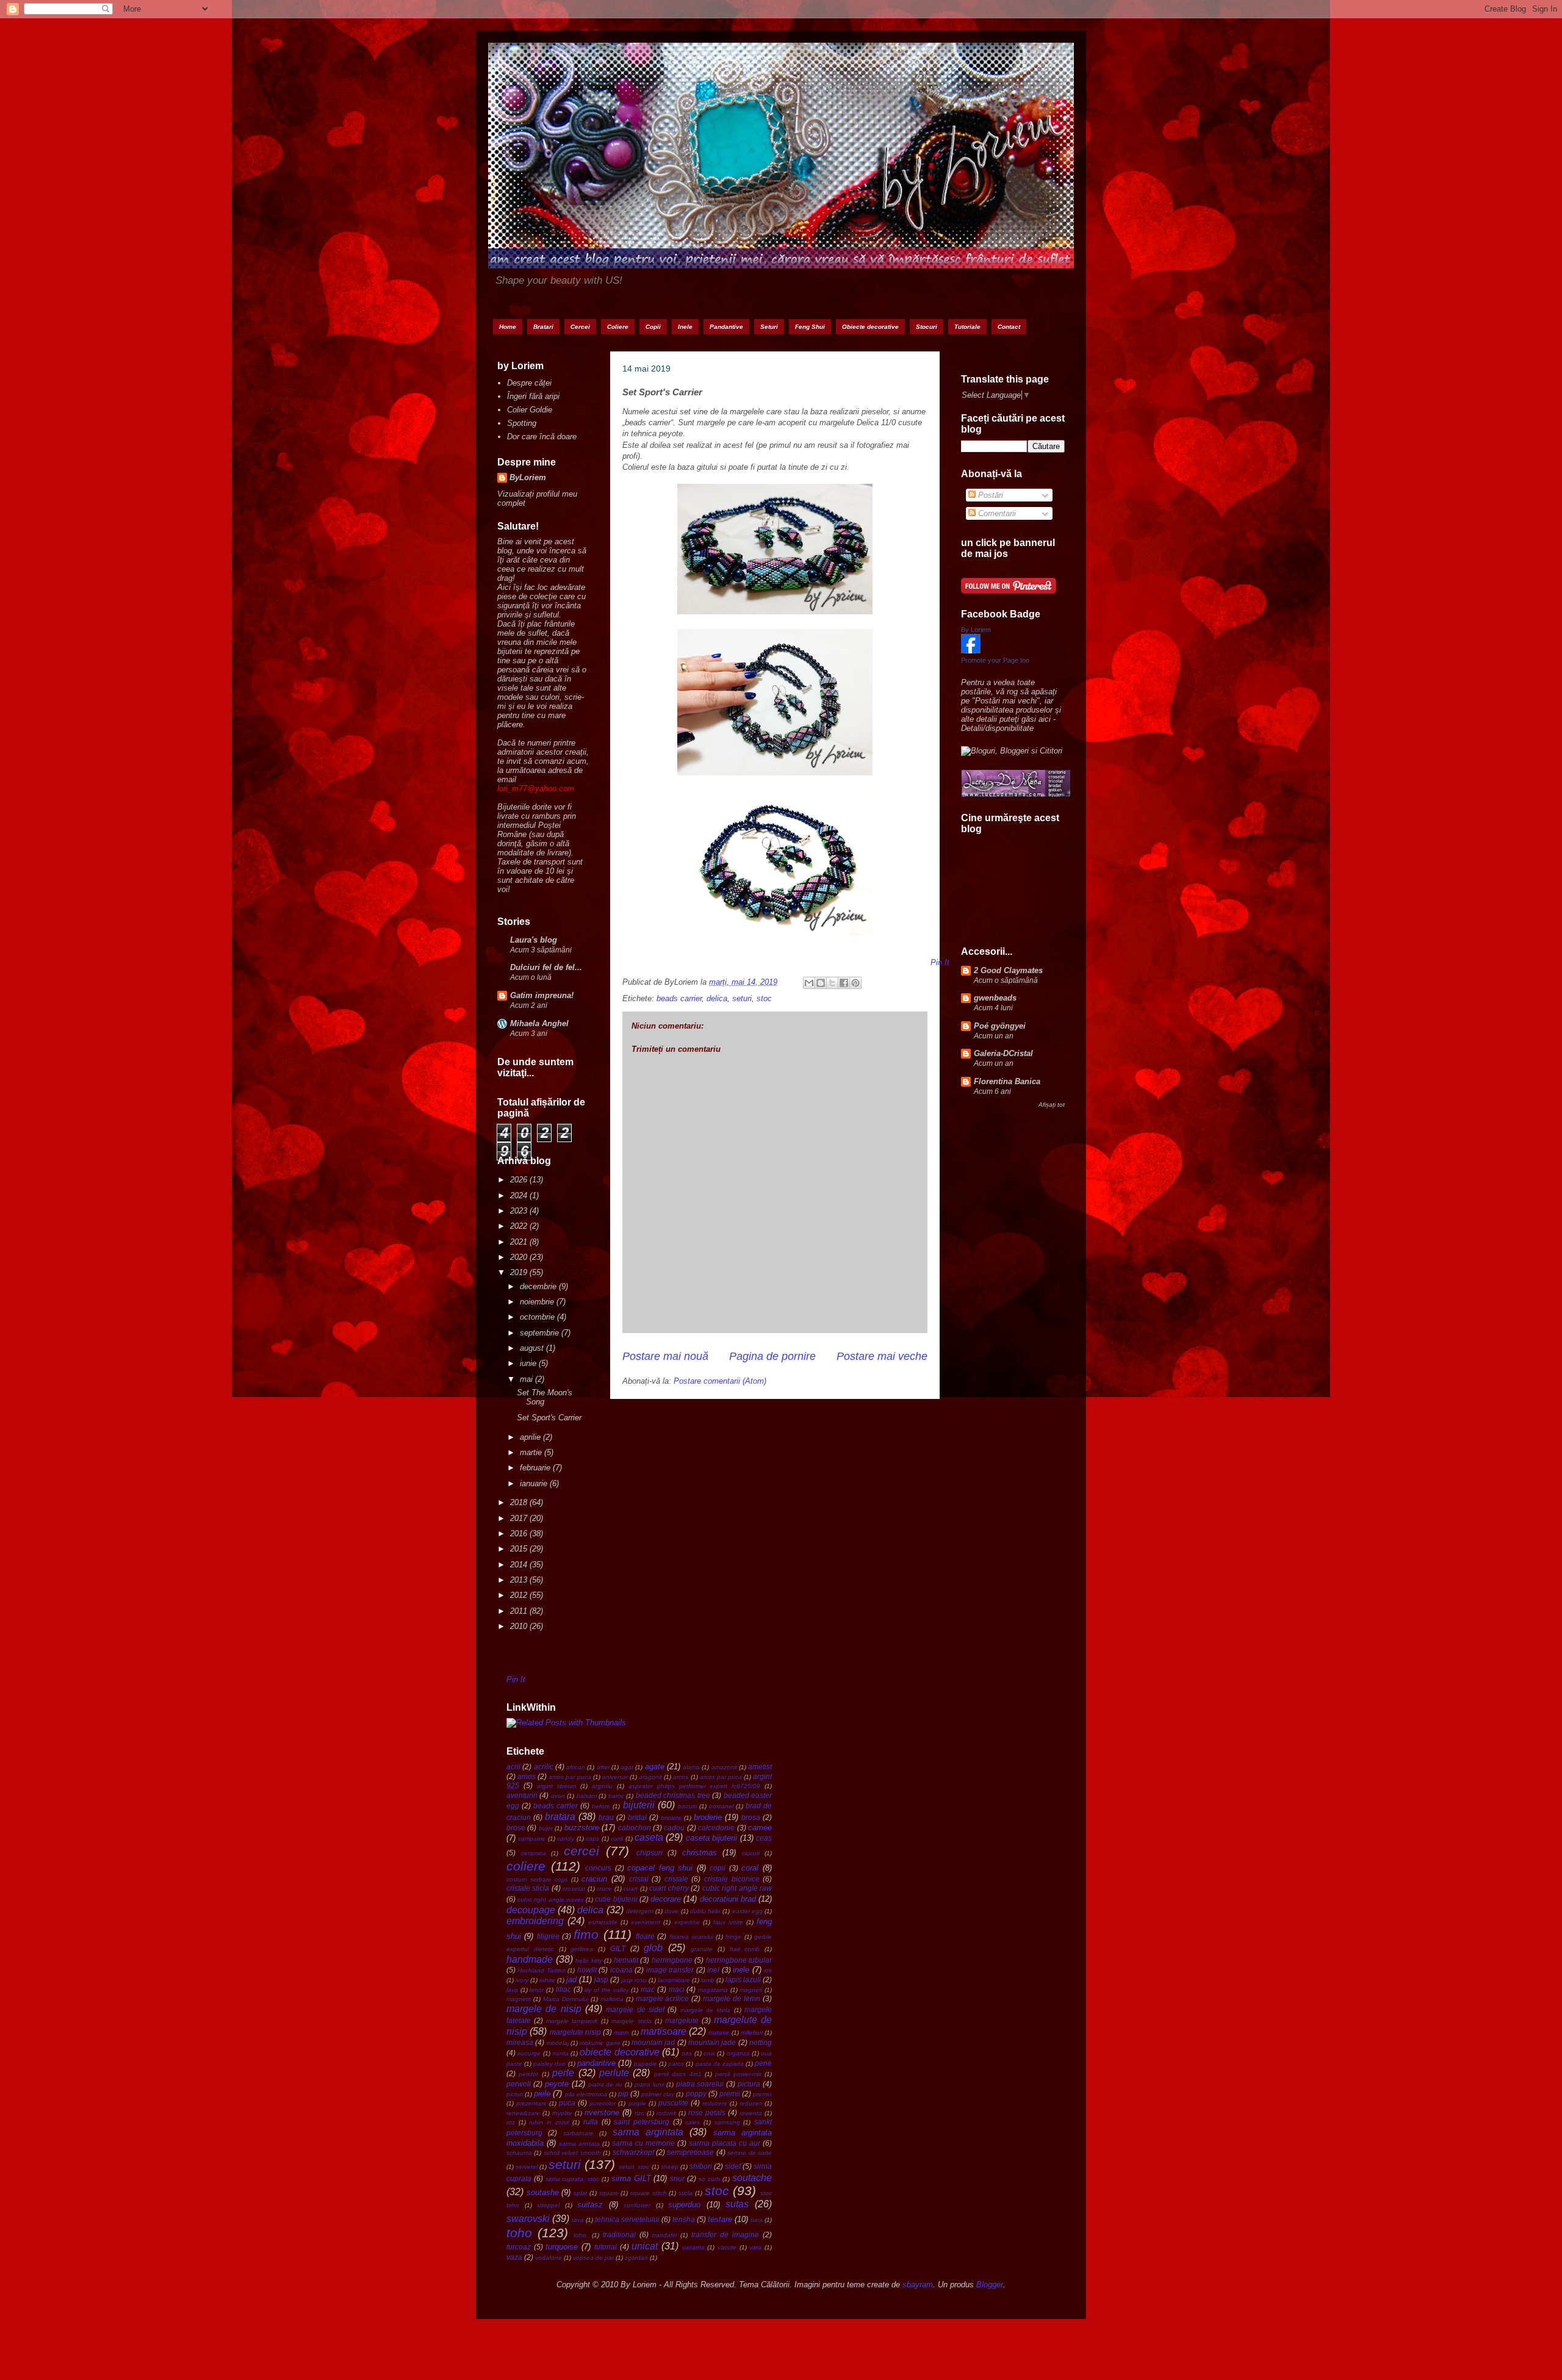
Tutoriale (967, 327)
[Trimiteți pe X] (832, 983)
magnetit (519, 1999)
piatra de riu (606, 2084)
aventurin (522, 1795)
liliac (563, 1989)
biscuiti (687, 1806)
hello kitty (589, 1961)
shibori (701, 2166)
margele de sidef (635, 2009)
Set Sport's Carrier (549, 1418)
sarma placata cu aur (725, 2143)
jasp (601, 1979)
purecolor (603, 2103)
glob (653, 1948)
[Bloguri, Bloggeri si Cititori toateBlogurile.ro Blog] (1012, 751)
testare (720, 2219)
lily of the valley (606, 1990)
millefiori (752, 2033)
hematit (626, 1960)
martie (532, 1452)
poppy (696, 2094)
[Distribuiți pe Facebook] (844, 983)
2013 (520, 1580)
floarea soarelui (691, 1937)
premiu (762, 2094)
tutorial (606, 2247)
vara (755, 2247)
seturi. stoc (634, 2167)
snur (677, 2178)
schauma (519, 2153)
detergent (640, 1911)
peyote (557, 2084)
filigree (548, 1936)
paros (676, 2064)
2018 (520, 1502)
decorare (666, 1899)
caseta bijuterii (711, 1838)
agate (655, 1767)
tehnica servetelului (627, 2219)
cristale (676, 1879)
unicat (645, 2246)
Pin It (516, 1679)
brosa (751, 1817)
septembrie (541, 1333)
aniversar (615, 1777)
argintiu (602, 1786)
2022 (520, 1226)
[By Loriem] (971, 651)
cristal (639, 1879)
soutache (752, 2178)
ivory (522, 1980)
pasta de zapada (720, 2064)
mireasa (520, 2042)
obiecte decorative (619, 2052)
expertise (687, 1922)
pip (623, 2094)
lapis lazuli (743, 1979)
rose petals (707, 2112)
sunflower (637, 2205)
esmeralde (603, 1922)
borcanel (721, 1806)
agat (627, 1767)
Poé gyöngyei (1000, 1026)
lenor (537, 1990)
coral (750, 1868)
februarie (536, 1468)
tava (578, 2220)
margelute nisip (575, 2032)
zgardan (636, 2258)
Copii (653, 327)
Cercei (580, 327)
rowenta (751, 2113)
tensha (684, 2219)
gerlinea (582, 1949)
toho (519, 2233)
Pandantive (726, 327)
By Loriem (976, 630)
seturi (742, 998)
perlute (614, 2073)
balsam (587, 1796)
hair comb (745, 1949)
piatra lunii (649, 2084)
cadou (674, 1828)
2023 (520, 1211)
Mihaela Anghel (539, 1023)
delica (717, 998)
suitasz (590, 2205)
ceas (764, 1838)
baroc (616, 1796)
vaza (514, 2257)
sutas (737, 2204)
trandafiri (664, 2235)
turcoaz (519, 2247)
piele (542, 2094)
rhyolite (562, 2113)
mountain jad (653, 2042)
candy (566, 1839)
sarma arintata (579, 2144)
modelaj (558, 2043)
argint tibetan (557, 1786)
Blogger (990, 2285)
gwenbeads (995, 998)
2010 (520, 1626)
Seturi (769, 327)
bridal (637, 1817)
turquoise (562, 2247)
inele (741, 1970)
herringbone (672, 1960)
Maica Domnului (566, 1999)
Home (508, 327)
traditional (619, 2234)
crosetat (574, 1889)
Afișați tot (1052, 1105)
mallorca (612, 1999)
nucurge (529, 2053)
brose (516, 1828)
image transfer (670, 1970)
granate (702, 1949)
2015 (520, 1549)
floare (645, 1936)
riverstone (602, 2112)
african (576, 1767)
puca (567, 2103)
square (609, 2193)
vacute (727, 2247)
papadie (646, 2064)
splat (580, 2193)
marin (621, 2033)
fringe (733, 1937)
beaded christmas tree (673, 1795)
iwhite (547, 1980)
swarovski (528, 2219)
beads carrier (679, 998)
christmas (700, 1853)
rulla (591, 2122)
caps (592, 1839)
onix (709, 2053)
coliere (526, 1866)
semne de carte (750, 2153)
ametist (760, 1767)
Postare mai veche (882, 1356)
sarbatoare (578, 2133)
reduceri (751, 2103)
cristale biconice (732, 1879)
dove (671, 1911)
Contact (1009, 327)
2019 (520, 1272)
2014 (520, 1565)
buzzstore (582, 1828)
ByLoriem (528, 477)
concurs (598, 1868)
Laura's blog (534, 940)
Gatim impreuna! (542, 995)
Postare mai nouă (665, 1356)
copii (718, 1868)
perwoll (519, 2084)
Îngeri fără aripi (533, 396)
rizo (639, 2113)
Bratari (543, 327)
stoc (764, 998)
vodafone (549, 2258)
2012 (520, 1595)
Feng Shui (810, 327)
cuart (631, 1889)
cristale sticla (528, 1888)
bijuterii (639, 1805)
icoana (621, 1970)
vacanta (693, 2247)
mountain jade (712, 2042)
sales (693, 2122)
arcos (681, 1777)
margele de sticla (706, 2010)
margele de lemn (732, 1998)
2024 (520, 1195)
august (533, 1348)
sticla (686, 2193)
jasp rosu (634, 1980)
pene (763, 2063)
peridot (528, 2074)
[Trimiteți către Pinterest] (855, 983)
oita (687, 2053)
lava (512, 1990)
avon (558, 1796)
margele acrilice (663, 1998)
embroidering (535, 1921)
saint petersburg (642, 2122)
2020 (520, 1257)
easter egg (747, 1911)
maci (677, 1989)
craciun (594, 1879)
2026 (520, 1180)
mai (527, 1379)
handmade (530, 1959)
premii (730, 2094)
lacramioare (674, 1980)
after (603, 1767)
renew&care (523, 2113)
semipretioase (690, 2152)
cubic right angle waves (551, 1900)
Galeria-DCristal (1003, 1053)
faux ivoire (728, 1922)
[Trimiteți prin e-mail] (809, 983)
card (617, 1839)
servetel (527, 2167)
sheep (670, 2167)
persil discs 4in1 (678, 2074)
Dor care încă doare (542, 437)
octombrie (538, 1317)
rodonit (666, 2113)
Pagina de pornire (772, 1356)
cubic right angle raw (737, 1888)
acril (513, 1767)
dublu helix (705, 1911)
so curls (710, 2179)
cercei (581, 1851)
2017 (520, 1518)
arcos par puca (721, 1777)
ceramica (534, 1853)
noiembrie (538, 1302)
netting (761, 2042)
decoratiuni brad (728, 1899)
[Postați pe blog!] (821, 983)
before (601, 1806)
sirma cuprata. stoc (573, 2179)
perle (563, 2073)
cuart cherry (669, 1888)
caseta (649, 1837)
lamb (708, 1980)
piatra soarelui (700, 2084)
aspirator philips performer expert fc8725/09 (694, 1786)
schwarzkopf (633, 2152)
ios (768, 1970)
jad (571, 1979)
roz (511, 2122)
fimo (586, 1934)
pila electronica (586, 2094)
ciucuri (751, 1853)
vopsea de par (593, 2258)
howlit (587, 1970)
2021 (520, 1242)
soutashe (543, 2192)
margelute (682, 2020)
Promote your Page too (995, 660)
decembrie (539, 1286)
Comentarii (996, 513)
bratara (560, 1817)
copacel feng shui (660, 1868)
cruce (604, 1889)
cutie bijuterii (616, 1899)
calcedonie (716, 1828)
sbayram (918, 2285)
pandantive (596, 2063)
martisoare (664, 2031)
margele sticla (631, 2021)
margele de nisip (544, 2009)
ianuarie (535, 1483)
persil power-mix (738, 2074)
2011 (520, 1611)
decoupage (531, 1910)
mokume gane (600, 2043)
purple (637, 2103)
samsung (727, 2122)
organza (738, 2053)
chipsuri (650, 1853)
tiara (757, 2220)
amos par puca (570, 1777)
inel (713, 1970)
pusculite (673, 2103)
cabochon (635, 1828)
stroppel (548, 2205)
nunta (560, 2053)
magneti (751, 1990)
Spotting (522, 423)
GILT (618, 1948)
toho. (581, 2235)
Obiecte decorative (870, 327)
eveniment (646, 1922)
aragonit (650, 1777)
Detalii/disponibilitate (997, 728)
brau (606, 1817)
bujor (546, 1828)
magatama (713, 1990)
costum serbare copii (537, 1879)
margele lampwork (572, 2021)
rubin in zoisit (549, 2122)
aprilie (531, 1437)
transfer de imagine (725, 2234)
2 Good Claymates (1008, 970)
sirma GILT (631, 2178)
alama (691, 1767)
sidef (733, 2166)
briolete (671, 1818)
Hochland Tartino (541, 1970)
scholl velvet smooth (572, 2153)
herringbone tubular (739, 1960)
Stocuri (927, 327)
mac (648, 1989)
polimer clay (658, 2094)
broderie (708, 1817)
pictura (749, 2084)
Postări (989, 495)
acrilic (544, 1767)
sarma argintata (648, 2132)
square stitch (649, 2193)
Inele (685, 327)
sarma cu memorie (643, 2143)
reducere (715, 2103)
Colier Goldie (530, 410)
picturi (515, 2094)
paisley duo (549, 2064)
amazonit (724, 1767)
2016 (520, 1533)
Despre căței (529, 383)
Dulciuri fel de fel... (546, 967)
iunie (529, 1363)
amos (527, 1776)
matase (719, 2033)
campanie (532, 1839)
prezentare (531, 2103)
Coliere (618, 327)
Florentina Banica (1007, 1081)
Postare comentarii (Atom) (720, 1381)
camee (760, 1828)
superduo (684, 2205)
